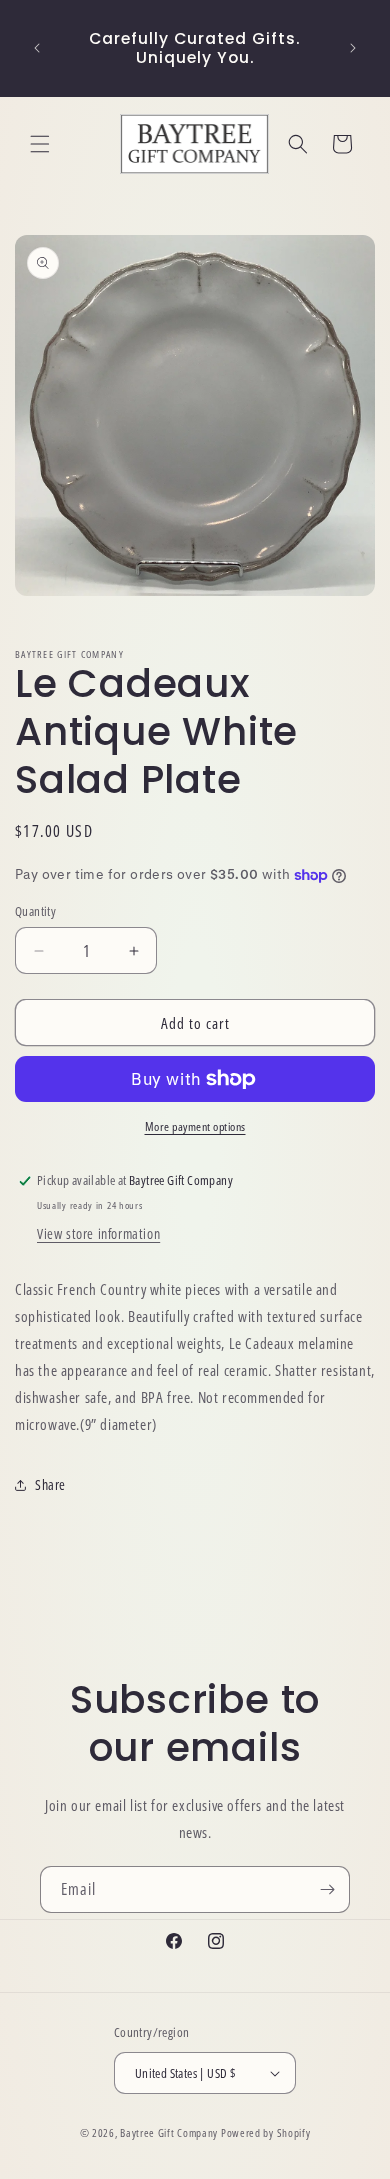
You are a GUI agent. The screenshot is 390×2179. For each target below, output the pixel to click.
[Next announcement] (353, 48)
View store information (98, 1233)
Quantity (35, 911)
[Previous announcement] (37, 48)
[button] (40, 144)
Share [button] (50, 1484)
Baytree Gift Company (169, 2132)
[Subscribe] (327, 1889)
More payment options (195, 1126)
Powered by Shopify (266, 2132)
